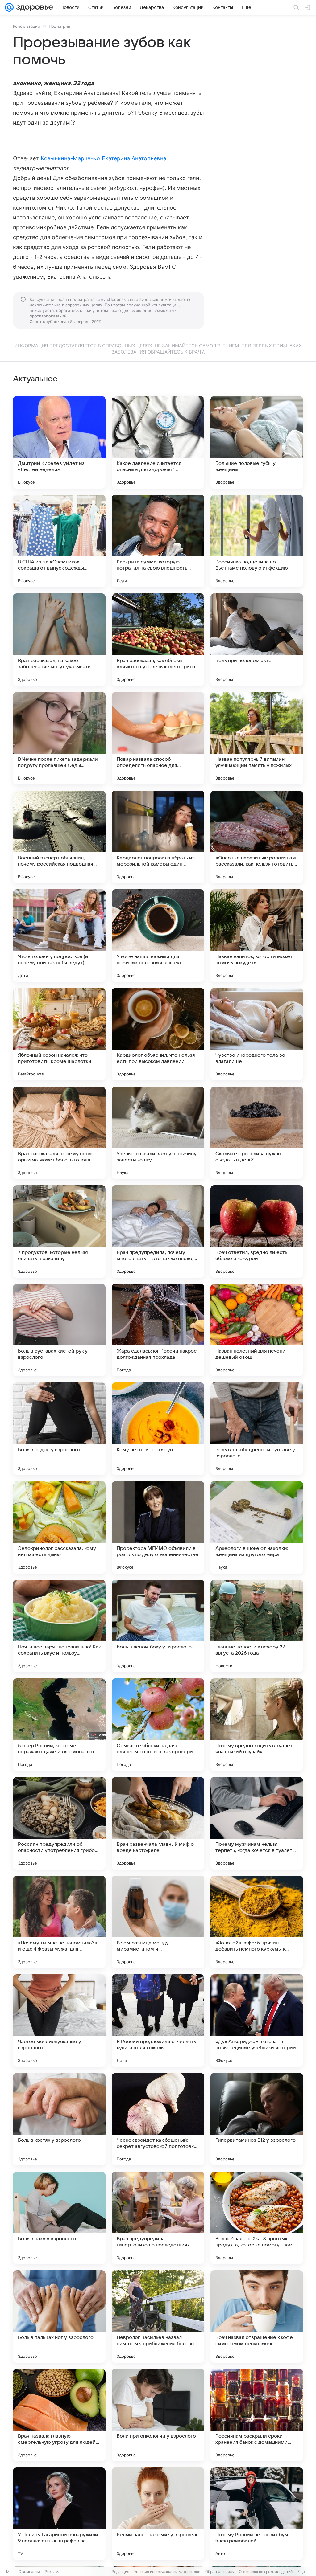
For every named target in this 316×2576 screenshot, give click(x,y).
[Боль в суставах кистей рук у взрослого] (59, 1330)
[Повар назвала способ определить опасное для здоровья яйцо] (158, 738)
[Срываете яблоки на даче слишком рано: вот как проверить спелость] (158, 1725)
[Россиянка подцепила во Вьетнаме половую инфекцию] (257, 541)
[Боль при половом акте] (257, 640)
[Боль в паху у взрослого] (59, 2218)
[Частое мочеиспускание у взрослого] (59, 2021)
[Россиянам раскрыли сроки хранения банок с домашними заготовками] (257, 2415)
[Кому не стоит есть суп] (158, 1429)
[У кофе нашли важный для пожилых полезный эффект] (158, 936)
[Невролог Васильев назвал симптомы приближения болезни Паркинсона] (158, 2316)
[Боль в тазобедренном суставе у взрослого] (257, 1429)
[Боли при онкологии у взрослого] (158, 2415)
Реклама (53, 2572)
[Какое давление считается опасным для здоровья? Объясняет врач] (158, 442)
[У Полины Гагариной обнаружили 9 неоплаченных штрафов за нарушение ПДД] (59, 2514)
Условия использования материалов (167, 2572)
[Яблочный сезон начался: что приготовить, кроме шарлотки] (59, 1034)
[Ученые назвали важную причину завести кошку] (158, 1133)
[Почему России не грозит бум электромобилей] (257, 2514)
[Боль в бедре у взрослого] (59, 1429)
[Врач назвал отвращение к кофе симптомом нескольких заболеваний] (257, 2316)
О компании (29, 2572)
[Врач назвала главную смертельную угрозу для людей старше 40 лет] (59, 2415)
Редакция (121, 2572)
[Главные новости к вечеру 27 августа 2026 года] (257, 1626)
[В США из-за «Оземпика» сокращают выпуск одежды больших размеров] (59, 541)
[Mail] (9, 7)
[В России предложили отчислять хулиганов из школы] (158, 2021)
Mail (10, 2572)
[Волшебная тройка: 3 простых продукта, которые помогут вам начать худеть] (257, 2218)
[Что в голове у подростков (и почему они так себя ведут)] (59, 936)
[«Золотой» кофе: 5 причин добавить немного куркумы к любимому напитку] (257, 1922)
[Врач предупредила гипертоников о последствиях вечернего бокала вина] (158, 2218)
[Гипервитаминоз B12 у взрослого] (257, 2119)
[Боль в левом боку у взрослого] (158, 1626)
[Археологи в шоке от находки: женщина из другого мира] (257, 1527)
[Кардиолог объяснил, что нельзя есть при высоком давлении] (158, 1034)
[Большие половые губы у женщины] (257, 442)
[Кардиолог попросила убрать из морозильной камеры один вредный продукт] (158, 837)
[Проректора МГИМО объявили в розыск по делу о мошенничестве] (158, 1527)
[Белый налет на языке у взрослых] (158, 2514)
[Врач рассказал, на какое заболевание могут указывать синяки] (59, 640)
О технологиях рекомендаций (266, 2572)
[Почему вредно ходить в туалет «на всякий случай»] (257, 1725)
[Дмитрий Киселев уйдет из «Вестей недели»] (59, 442)
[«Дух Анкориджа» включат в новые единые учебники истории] (257, 2021)
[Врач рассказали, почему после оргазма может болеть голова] (59, 1133)
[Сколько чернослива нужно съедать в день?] (257, 1133)
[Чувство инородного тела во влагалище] (257, 1034)
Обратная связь (220, 2572)
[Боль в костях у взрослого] (59, 2119)
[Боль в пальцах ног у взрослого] (59, 2316)
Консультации (27, 26)
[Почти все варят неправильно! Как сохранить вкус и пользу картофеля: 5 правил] (59, 1626)
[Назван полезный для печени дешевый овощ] (257, 1330)
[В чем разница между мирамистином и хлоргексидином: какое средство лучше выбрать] (158, 1922)
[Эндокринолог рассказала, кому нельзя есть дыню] (59, 1527)
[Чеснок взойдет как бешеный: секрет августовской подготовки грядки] (158, 2119)
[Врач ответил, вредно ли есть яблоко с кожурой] (257, 1231)
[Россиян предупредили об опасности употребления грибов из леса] (59, 1823)
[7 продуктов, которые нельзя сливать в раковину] (59, 1231)
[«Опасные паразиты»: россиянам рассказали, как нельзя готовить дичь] (257, 837)
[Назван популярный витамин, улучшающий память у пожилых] (257, 738)
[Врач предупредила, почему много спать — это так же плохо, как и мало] (158, 1231)
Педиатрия (59, 26)
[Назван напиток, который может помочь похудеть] (257, 936)
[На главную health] (33, 7)
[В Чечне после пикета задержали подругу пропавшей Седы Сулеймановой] (59, 738)
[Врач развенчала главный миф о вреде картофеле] (158, 1823)
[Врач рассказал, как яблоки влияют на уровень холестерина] (158, 640)
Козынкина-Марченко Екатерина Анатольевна (104, 158)
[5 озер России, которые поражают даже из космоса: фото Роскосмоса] (59, 1725)
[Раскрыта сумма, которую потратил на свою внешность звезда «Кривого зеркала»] (158, 541)
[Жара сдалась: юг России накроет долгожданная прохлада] (158, 1330)
